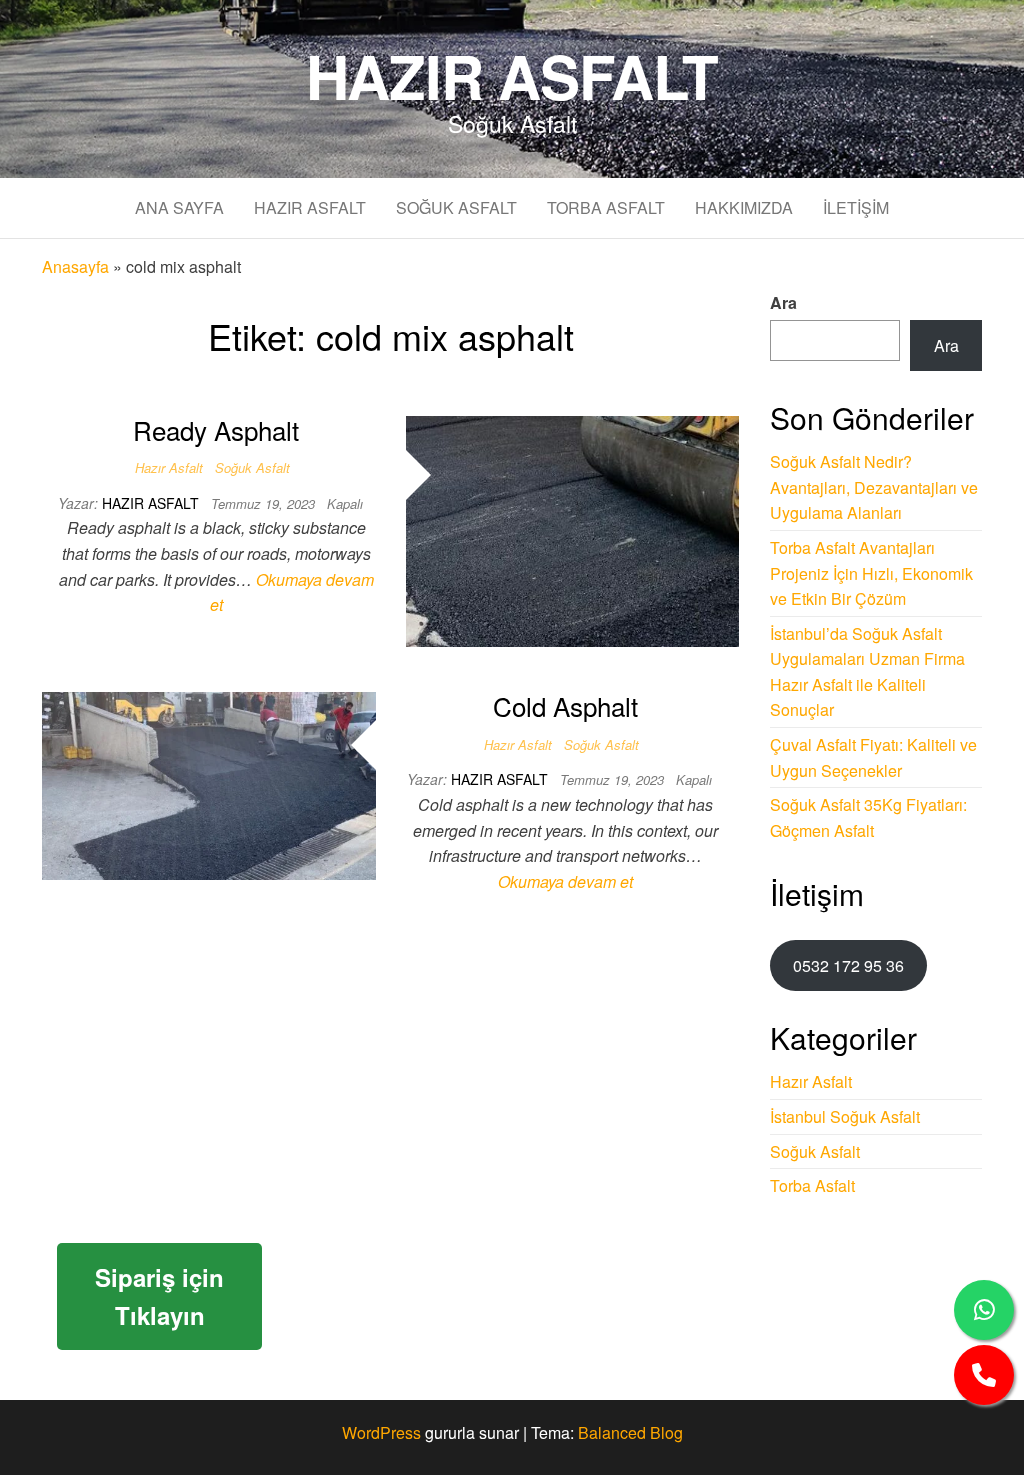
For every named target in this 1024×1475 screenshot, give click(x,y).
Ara (783, 302)
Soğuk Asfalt (456, 207)
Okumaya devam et (565, 881)
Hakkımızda (744, 207)
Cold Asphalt (565, 705)
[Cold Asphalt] (209, 783)
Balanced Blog (630, 1432)
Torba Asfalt (606, 207)
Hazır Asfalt (512, 75)
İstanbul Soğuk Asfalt (845, 1116)
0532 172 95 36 (848, 965)
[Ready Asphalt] (573, 529)
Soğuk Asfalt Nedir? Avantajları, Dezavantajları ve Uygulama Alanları (874, 487)
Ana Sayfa (179, 207)
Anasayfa (75, 266)
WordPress (381, 1432)
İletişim (856, 207)
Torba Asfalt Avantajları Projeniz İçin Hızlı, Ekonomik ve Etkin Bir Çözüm (871, 573)
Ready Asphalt (216, 429)
